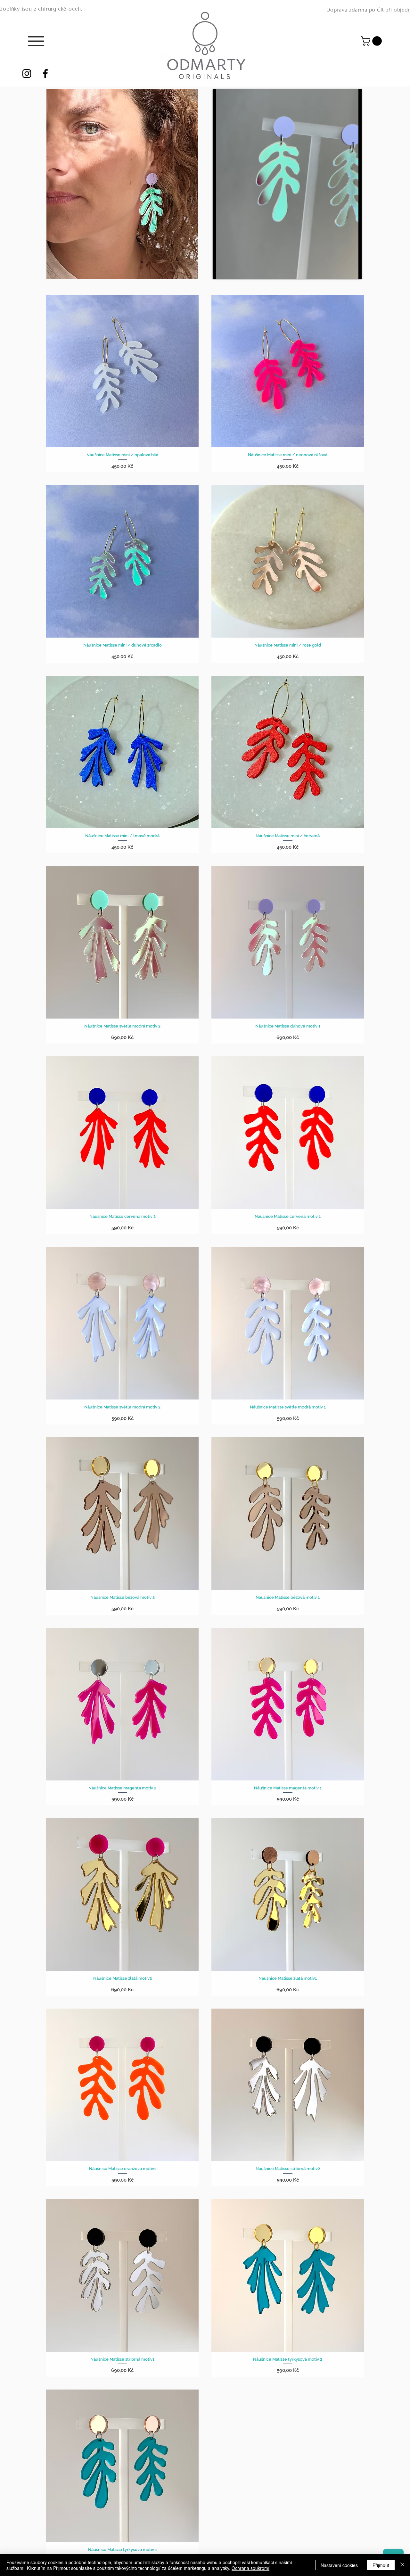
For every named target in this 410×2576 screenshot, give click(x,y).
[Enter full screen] (353, 270)
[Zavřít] (402, 2565)
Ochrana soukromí (250, 2568)
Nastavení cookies (339, 2565)
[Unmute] (232, 270)
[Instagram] (27, 74)
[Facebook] (45, 74)
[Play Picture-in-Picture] (342, 270)
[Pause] (221, 270)
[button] (372, 41)
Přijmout (381, 2565)
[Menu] (36, 41)
